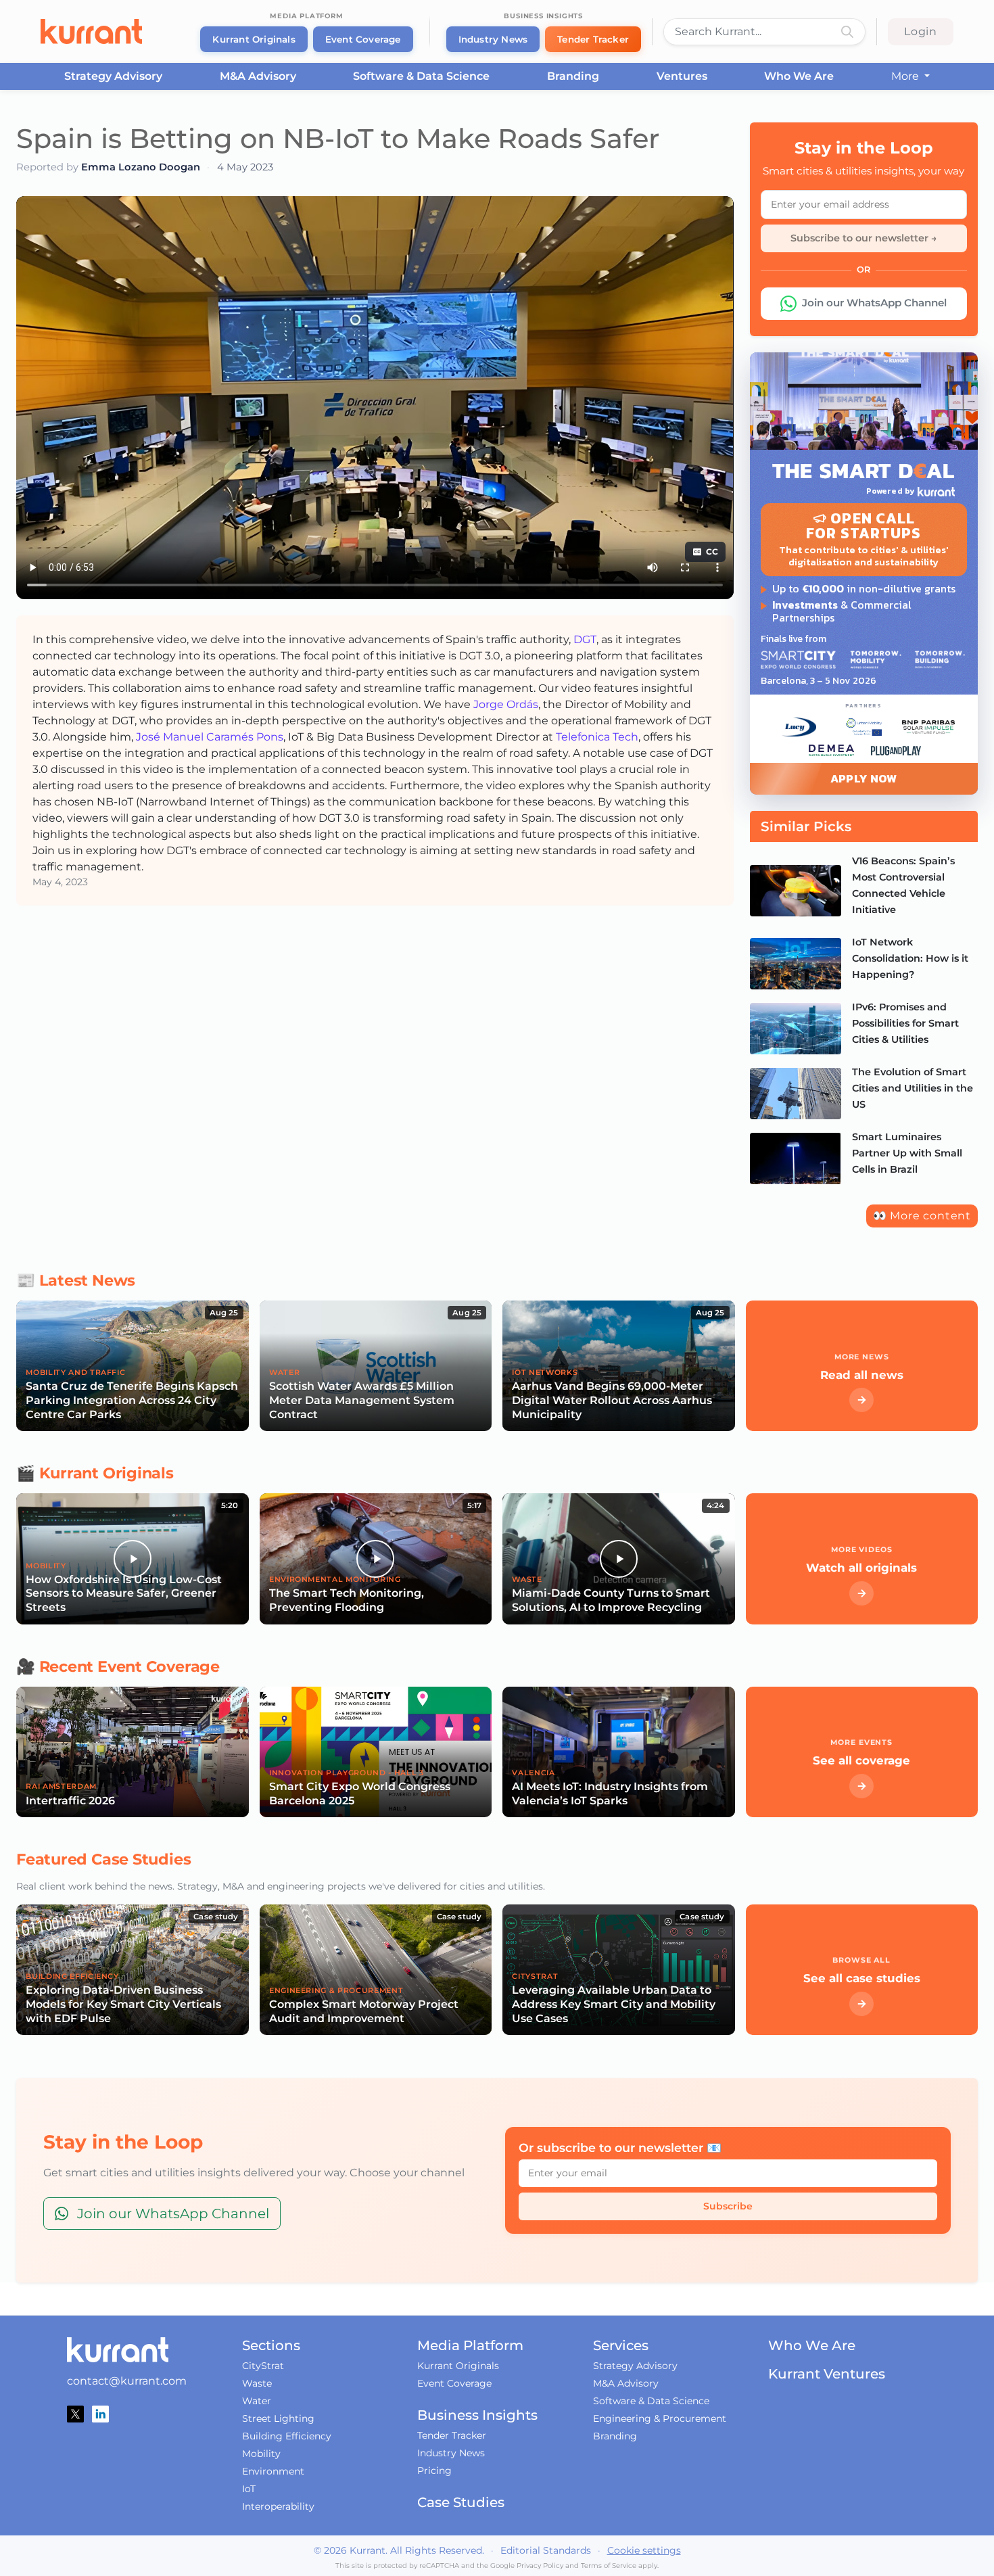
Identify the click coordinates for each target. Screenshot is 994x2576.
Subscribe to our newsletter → (864, 238)
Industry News (493, 39)
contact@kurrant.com (127, 2381)
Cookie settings (644, 2550)
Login (921, 31)
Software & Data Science (421, 76)
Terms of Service (609, 2566)
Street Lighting (278, 2418)
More (906, 76)
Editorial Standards (546, 2550)
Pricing (434, 2470)
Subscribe (728, 2206)
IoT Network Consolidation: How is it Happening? (910, 958)
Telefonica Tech (597, 737)
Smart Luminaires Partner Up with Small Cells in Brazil (907, 1153)
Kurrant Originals (254, 39)
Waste (257, 2383)
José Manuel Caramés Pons (210, 737)
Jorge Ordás (506, 704)
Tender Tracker (593, 39)
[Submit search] (847, 32)
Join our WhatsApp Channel (874, 303)
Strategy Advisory (113, 76)
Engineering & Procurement (660, 2418)
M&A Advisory (258, 76)
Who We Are (799, 76)
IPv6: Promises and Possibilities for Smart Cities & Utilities (905, 1023)
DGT (585, 639)
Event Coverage (363, 39)
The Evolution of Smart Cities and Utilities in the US (913, 1088)
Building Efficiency (287, 2436)
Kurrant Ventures (827, 2374)
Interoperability (278, 2506)
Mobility (261, 2454)
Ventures (682, 76)
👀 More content (922, 1216)
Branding (573, 76)
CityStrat (263, 2366)
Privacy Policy (540, 2566)
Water (257, 2401)
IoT (249, 2489)
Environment (273, 2471)
